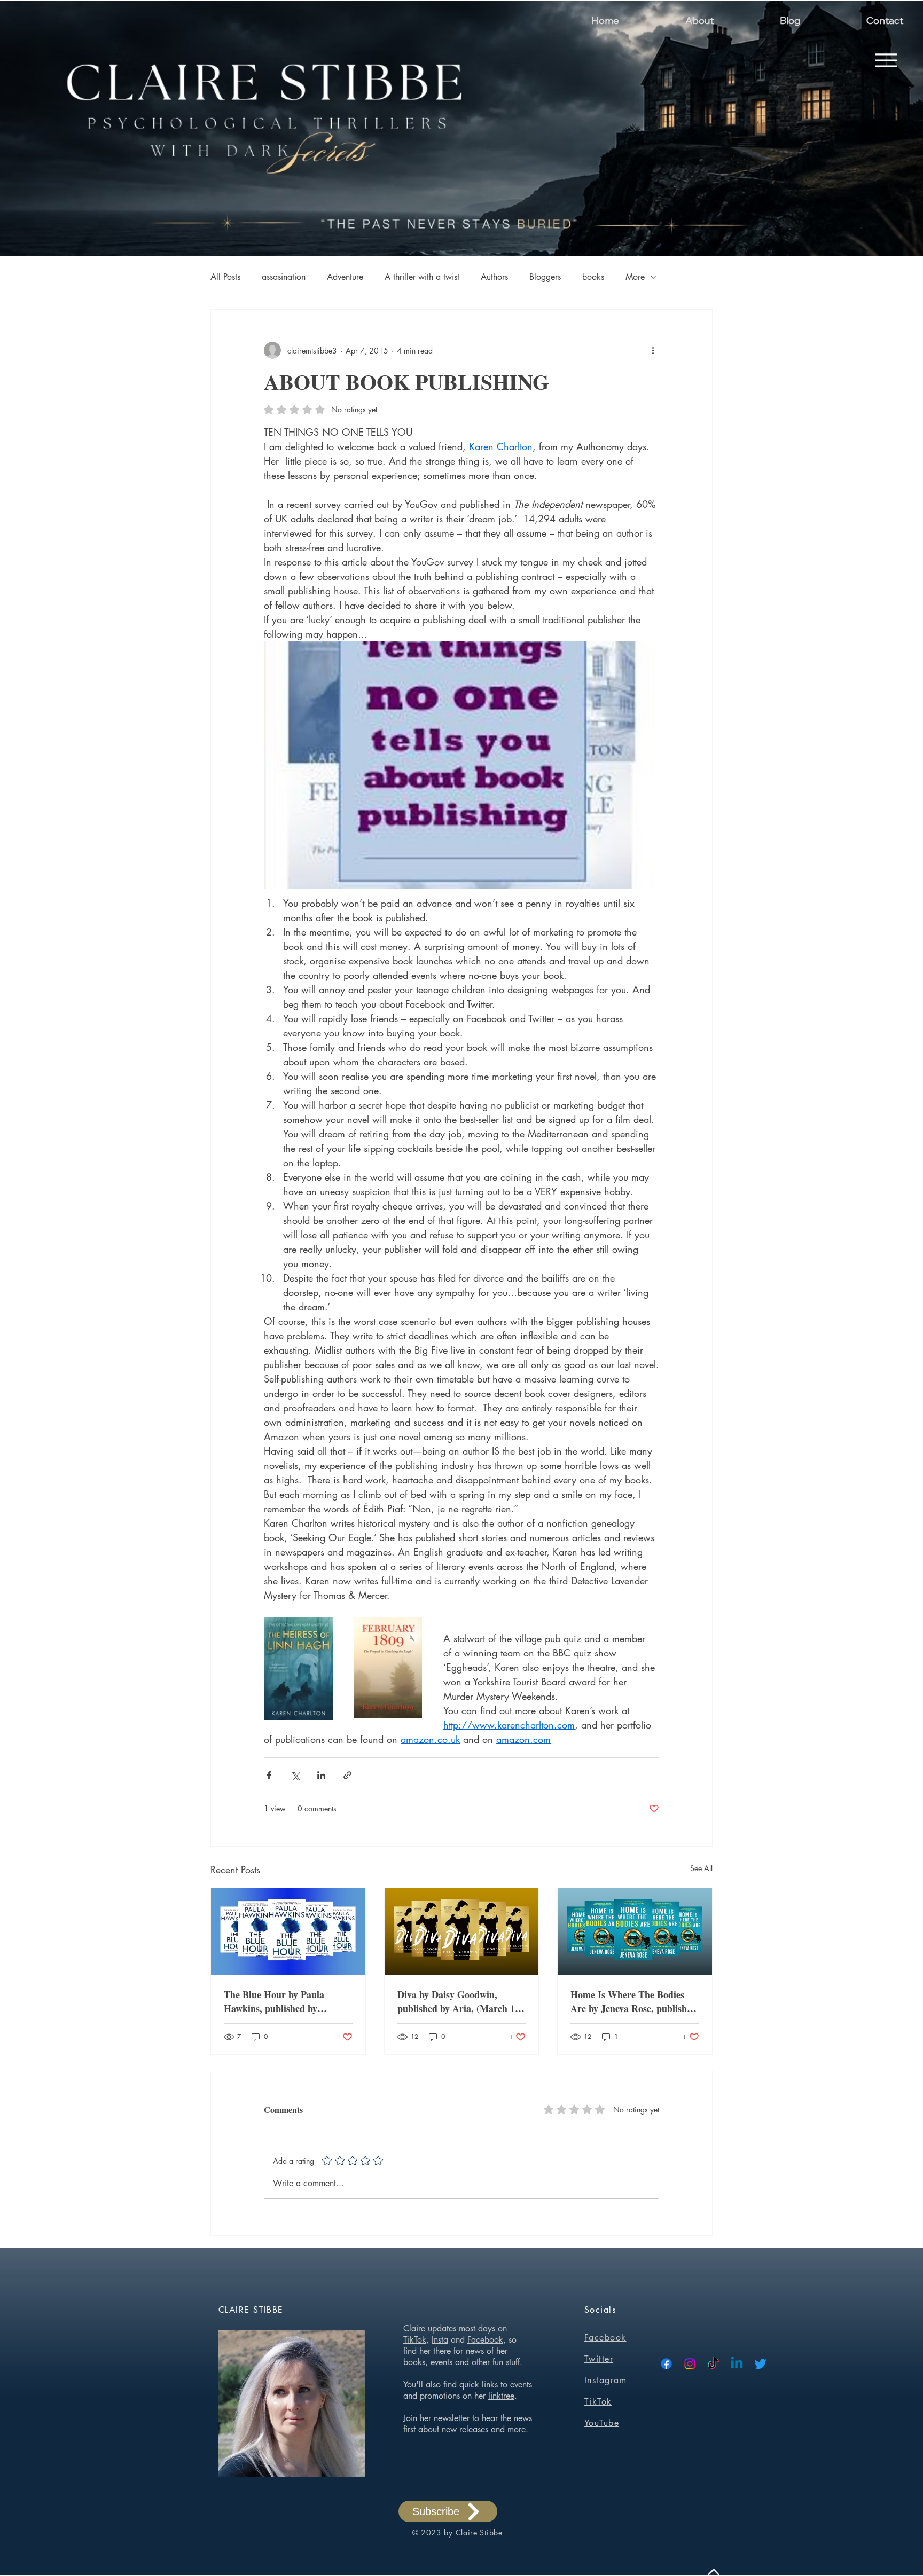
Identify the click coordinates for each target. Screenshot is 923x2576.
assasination (284, 277)
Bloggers (545, 277)
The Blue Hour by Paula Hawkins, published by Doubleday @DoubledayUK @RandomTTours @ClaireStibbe (281, 2001)
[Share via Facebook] (269, 1775)
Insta (440, 2340)
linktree (501, 2396)
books (593, 277)
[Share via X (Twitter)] (295, 1775)
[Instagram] (690, 2364)
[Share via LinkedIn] (321, 1775)
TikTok (415, 2340)
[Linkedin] (737, 2364)
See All (701, 1868)
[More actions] (653, 350)
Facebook (485, 2340)
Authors (494, 277)
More (635, 277)
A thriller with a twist (422, 277)
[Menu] (886, 60)
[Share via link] (347, 1775)
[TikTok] (713, 2364)
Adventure (345, 277)
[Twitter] (760, 2364)
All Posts (225, 277)
